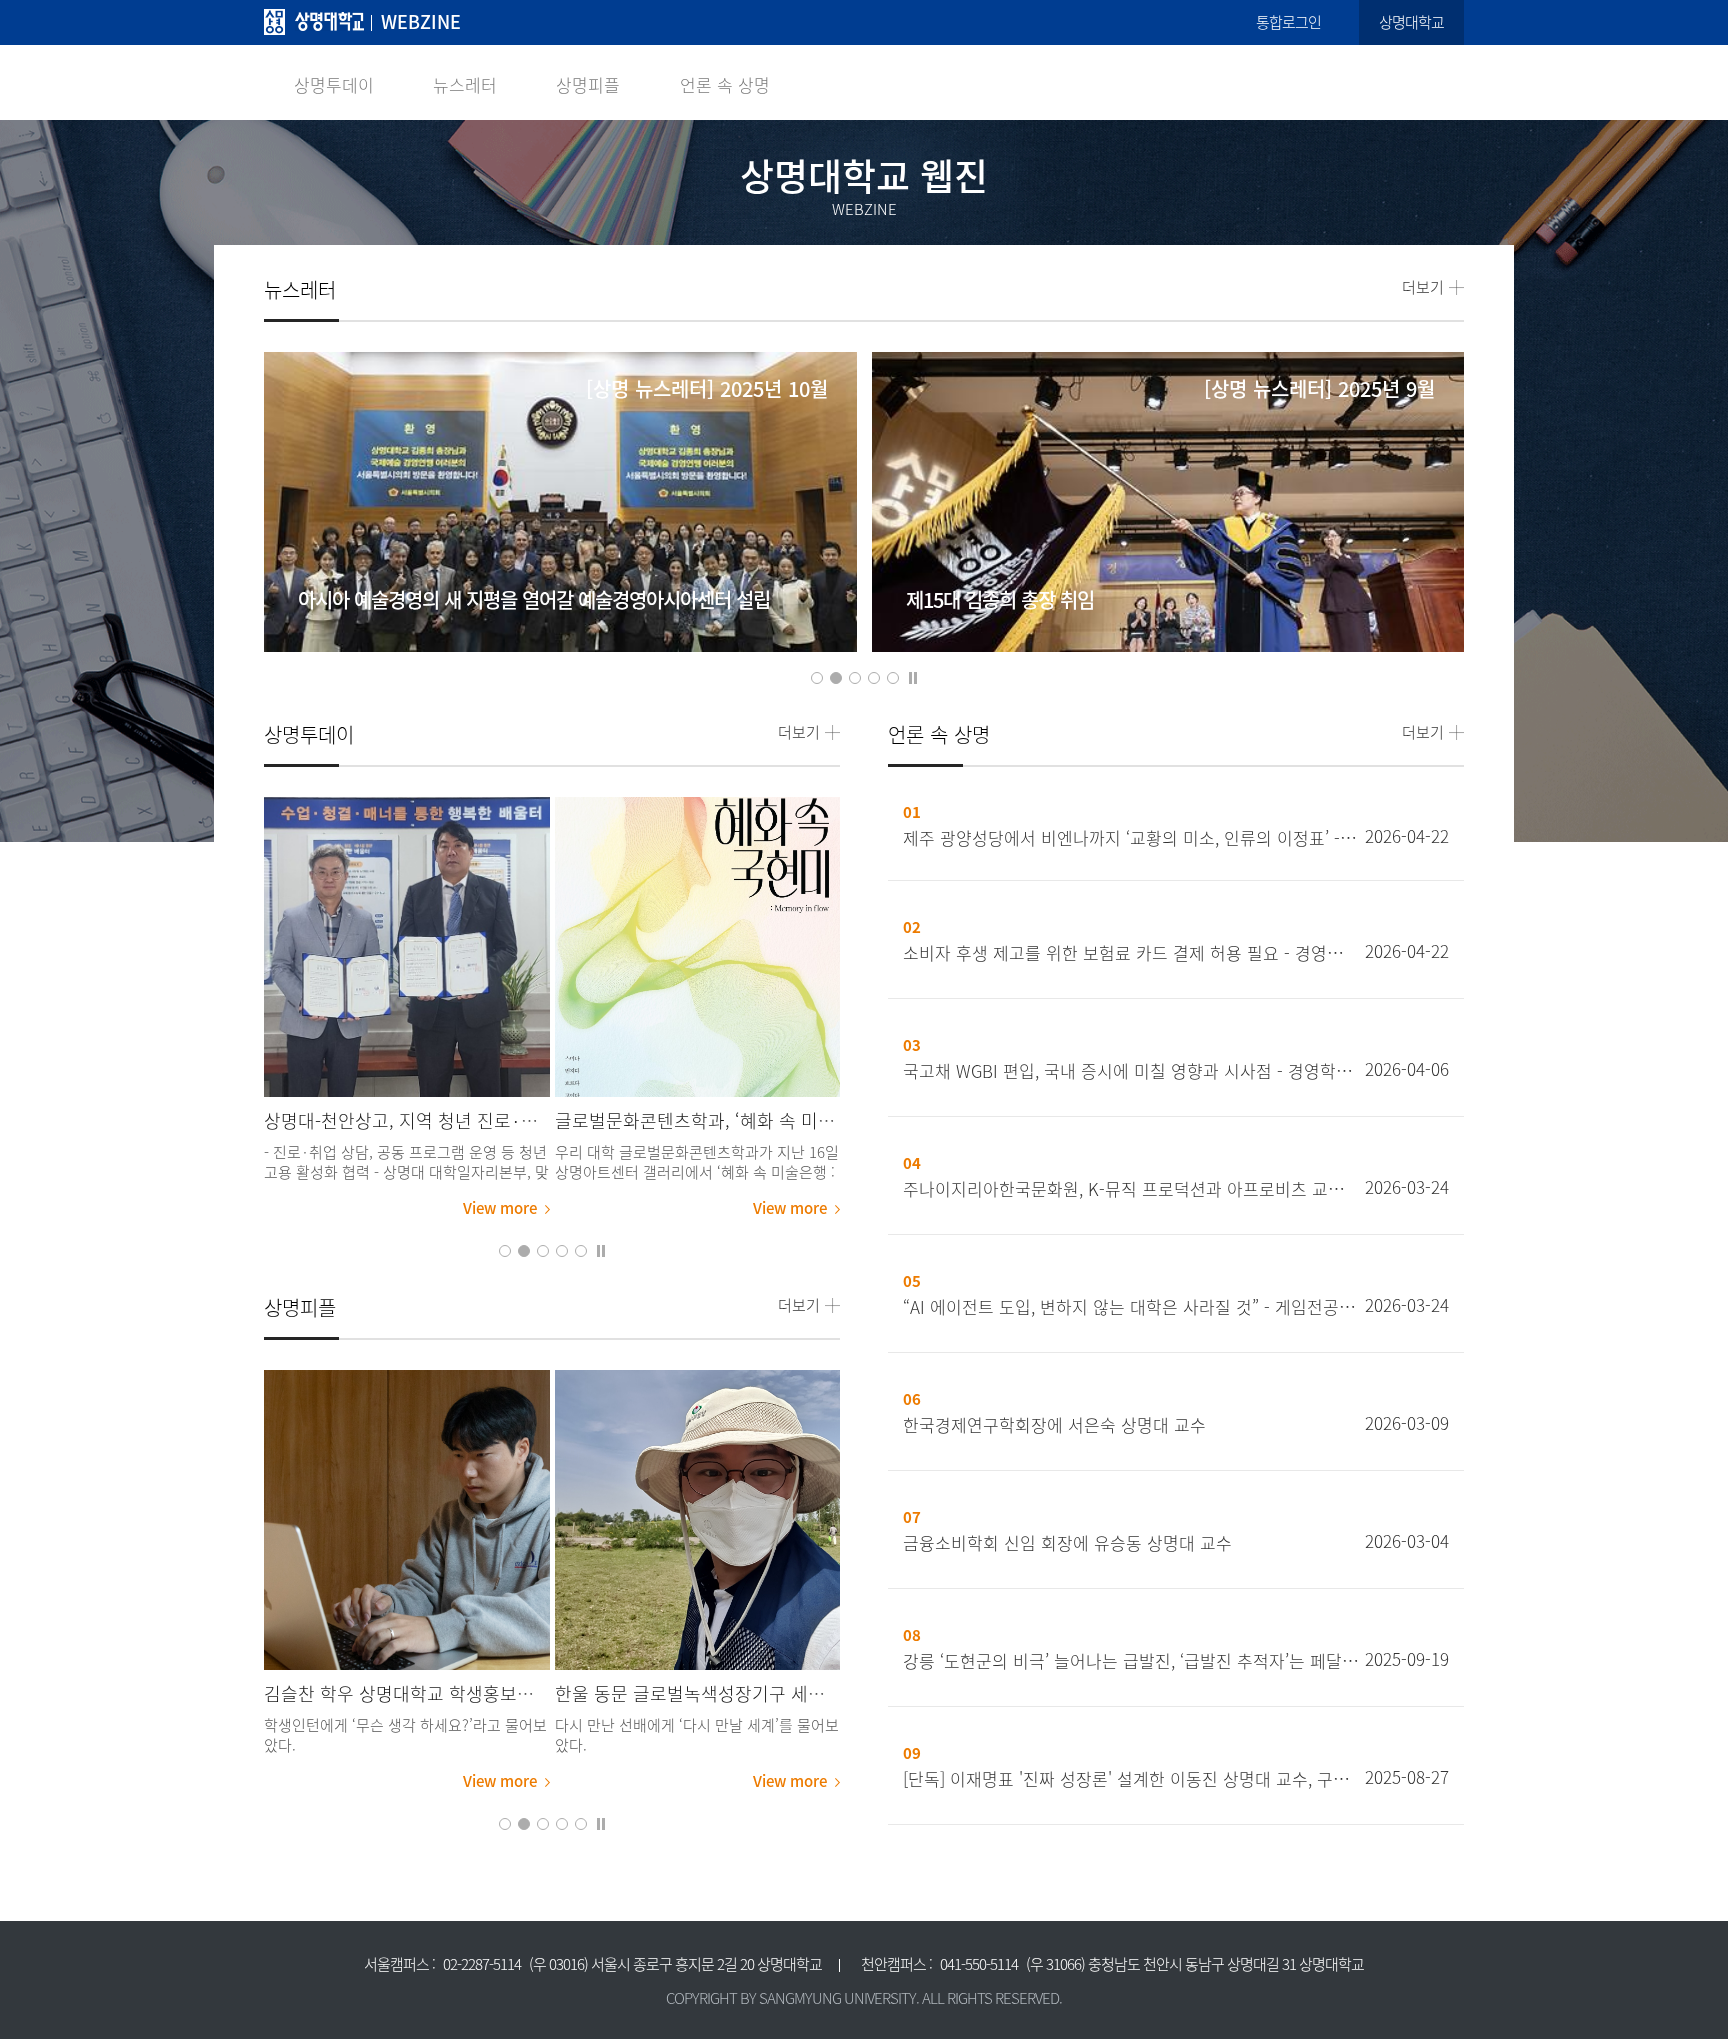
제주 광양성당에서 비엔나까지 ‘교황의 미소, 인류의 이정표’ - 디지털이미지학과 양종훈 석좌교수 (1131, 838)
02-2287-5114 (482, 1964)
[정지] (913, 676)
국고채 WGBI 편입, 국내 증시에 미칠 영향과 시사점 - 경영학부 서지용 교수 (1131, 1071)
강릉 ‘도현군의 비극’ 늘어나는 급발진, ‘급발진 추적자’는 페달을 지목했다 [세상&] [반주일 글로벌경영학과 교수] (1131, 1661)
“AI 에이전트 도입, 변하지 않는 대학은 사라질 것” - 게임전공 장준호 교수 (1131, 1307)
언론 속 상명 (725, 84)
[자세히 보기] (560, 528)
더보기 (1423, 287)
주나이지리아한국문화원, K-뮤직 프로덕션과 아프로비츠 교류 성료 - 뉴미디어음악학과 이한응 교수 (1131, 1189)
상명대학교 (1411, 22)
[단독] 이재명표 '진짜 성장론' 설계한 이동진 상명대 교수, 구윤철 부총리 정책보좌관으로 (1131, 1779)
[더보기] (407, 947)
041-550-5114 (979, 1964)
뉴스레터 (465, 84)
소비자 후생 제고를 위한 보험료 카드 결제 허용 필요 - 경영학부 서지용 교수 (1131, 953)
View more (500, 1208)
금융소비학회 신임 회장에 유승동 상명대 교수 (1067, 1543)
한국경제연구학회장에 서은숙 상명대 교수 (1054, 1425)
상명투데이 (334, 84)
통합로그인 (1288, 22)
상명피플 (588, 84)
